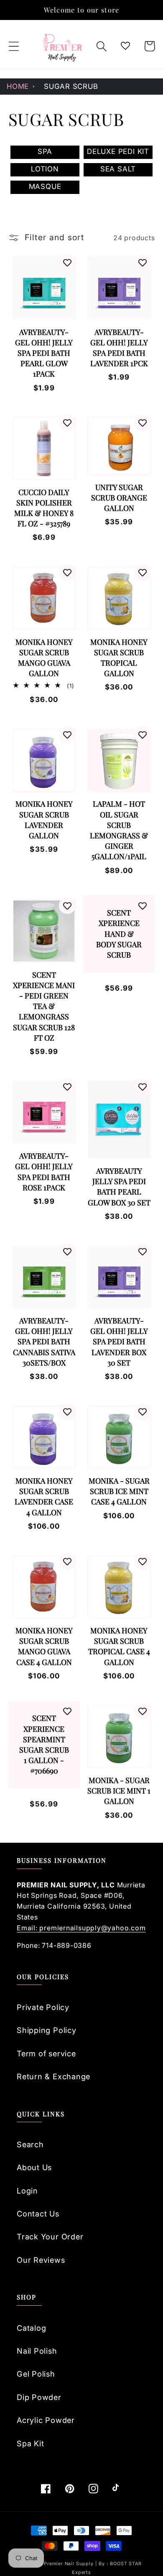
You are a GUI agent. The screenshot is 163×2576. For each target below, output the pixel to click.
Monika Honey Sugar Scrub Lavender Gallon (44, 820)
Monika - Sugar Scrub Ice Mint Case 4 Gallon (119, 1491)
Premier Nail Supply (69, 2564)
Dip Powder (39, 2397)
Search (30, 2144)
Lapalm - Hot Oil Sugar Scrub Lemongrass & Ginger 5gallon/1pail (119, 830)
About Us (34, 2167)
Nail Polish (37, 2351)
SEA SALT (118, 169)
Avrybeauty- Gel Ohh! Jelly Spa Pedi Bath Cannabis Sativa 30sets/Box (44, 1342)
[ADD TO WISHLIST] (67, 263)
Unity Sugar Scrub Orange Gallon (119, 498)
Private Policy (43, 2007)
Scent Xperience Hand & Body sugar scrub (119, 934)
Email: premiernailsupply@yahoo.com (81, 1928)
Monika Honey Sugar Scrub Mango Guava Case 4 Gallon (44, 1646)
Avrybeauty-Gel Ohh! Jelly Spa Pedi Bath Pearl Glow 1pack (44, 353)
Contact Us (38, 2214)
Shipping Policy (47, 2030)
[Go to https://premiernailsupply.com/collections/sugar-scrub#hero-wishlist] (126, 46)
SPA (45, 151)
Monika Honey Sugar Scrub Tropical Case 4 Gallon (119, 1646)
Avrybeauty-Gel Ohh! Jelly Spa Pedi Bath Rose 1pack (44, 1172)
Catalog (31, 2328)
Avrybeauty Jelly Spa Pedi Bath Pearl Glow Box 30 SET (119, 1187)
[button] (14, 46)
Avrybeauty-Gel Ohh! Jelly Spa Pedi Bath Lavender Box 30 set (119, 1342)
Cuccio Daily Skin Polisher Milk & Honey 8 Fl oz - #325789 (44, 508)
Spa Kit (30, 2443)
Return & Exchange (53, 2076)
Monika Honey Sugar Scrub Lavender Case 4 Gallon (44, 1497)
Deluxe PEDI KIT (118, 151)
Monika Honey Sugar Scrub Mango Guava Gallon (44, 658)
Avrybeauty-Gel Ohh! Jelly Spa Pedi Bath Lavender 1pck (119, 348)
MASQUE (45, 186)
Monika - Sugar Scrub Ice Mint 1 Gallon (119, 1791)
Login (27, 2191)
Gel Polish (36, 2374)
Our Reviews (41, 2260)
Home (18, 86)
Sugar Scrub (71, 86)
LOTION (45, 169)
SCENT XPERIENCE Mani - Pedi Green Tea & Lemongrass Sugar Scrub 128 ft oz (44, 1006)
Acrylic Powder (46, 2420)
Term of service (46, 2053)
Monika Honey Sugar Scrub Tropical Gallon (119, 658)
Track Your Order (50, 2236)
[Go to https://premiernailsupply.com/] (63, 46)
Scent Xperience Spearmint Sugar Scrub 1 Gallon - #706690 (44, 1744)
